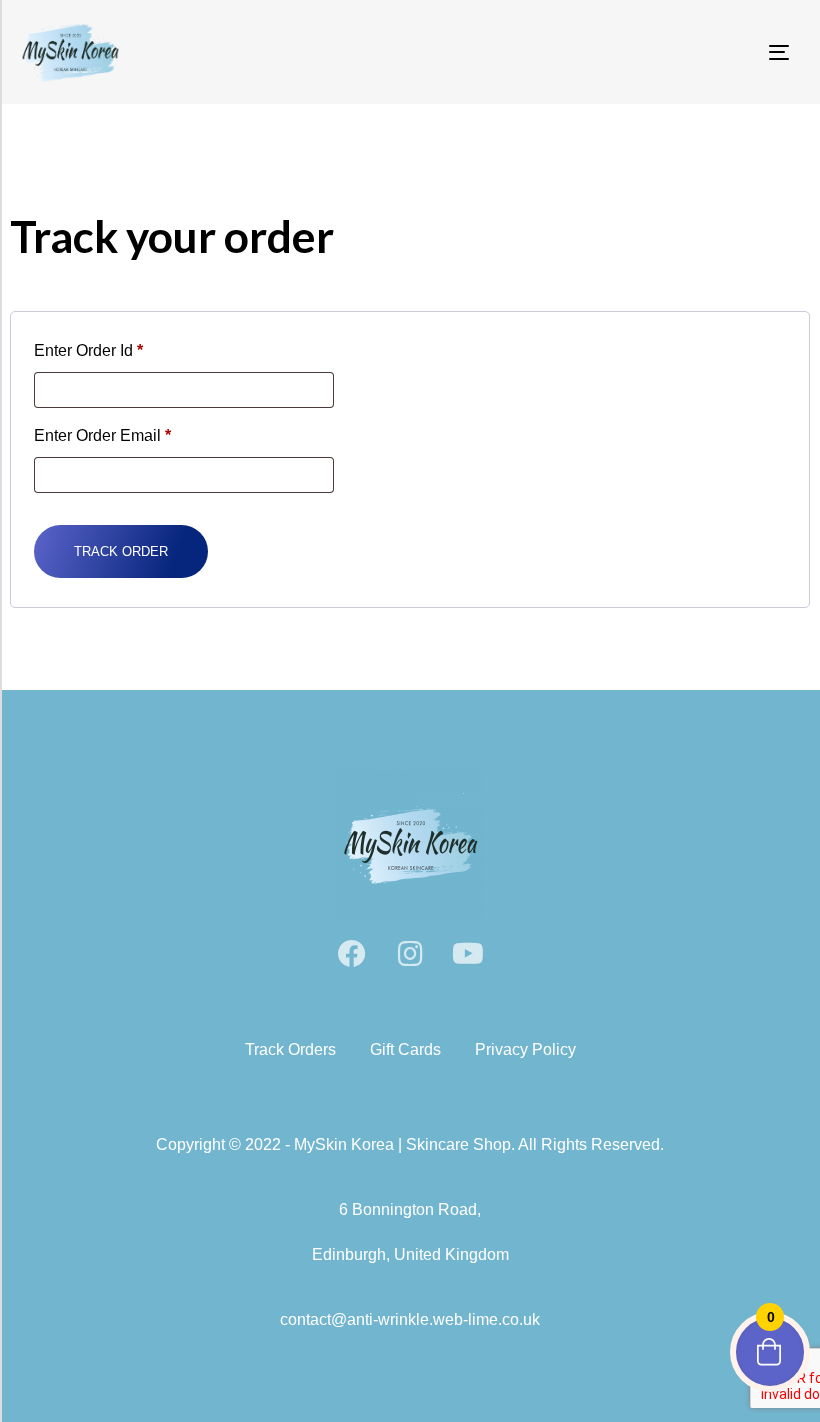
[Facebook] (352, 954)
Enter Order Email (102, 435)
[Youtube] (468, 954)
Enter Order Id (88, 350)
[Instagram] (410, 954)
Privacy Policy (525, 1049)
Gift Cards (405, 1049)
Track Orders (290, 1049)
